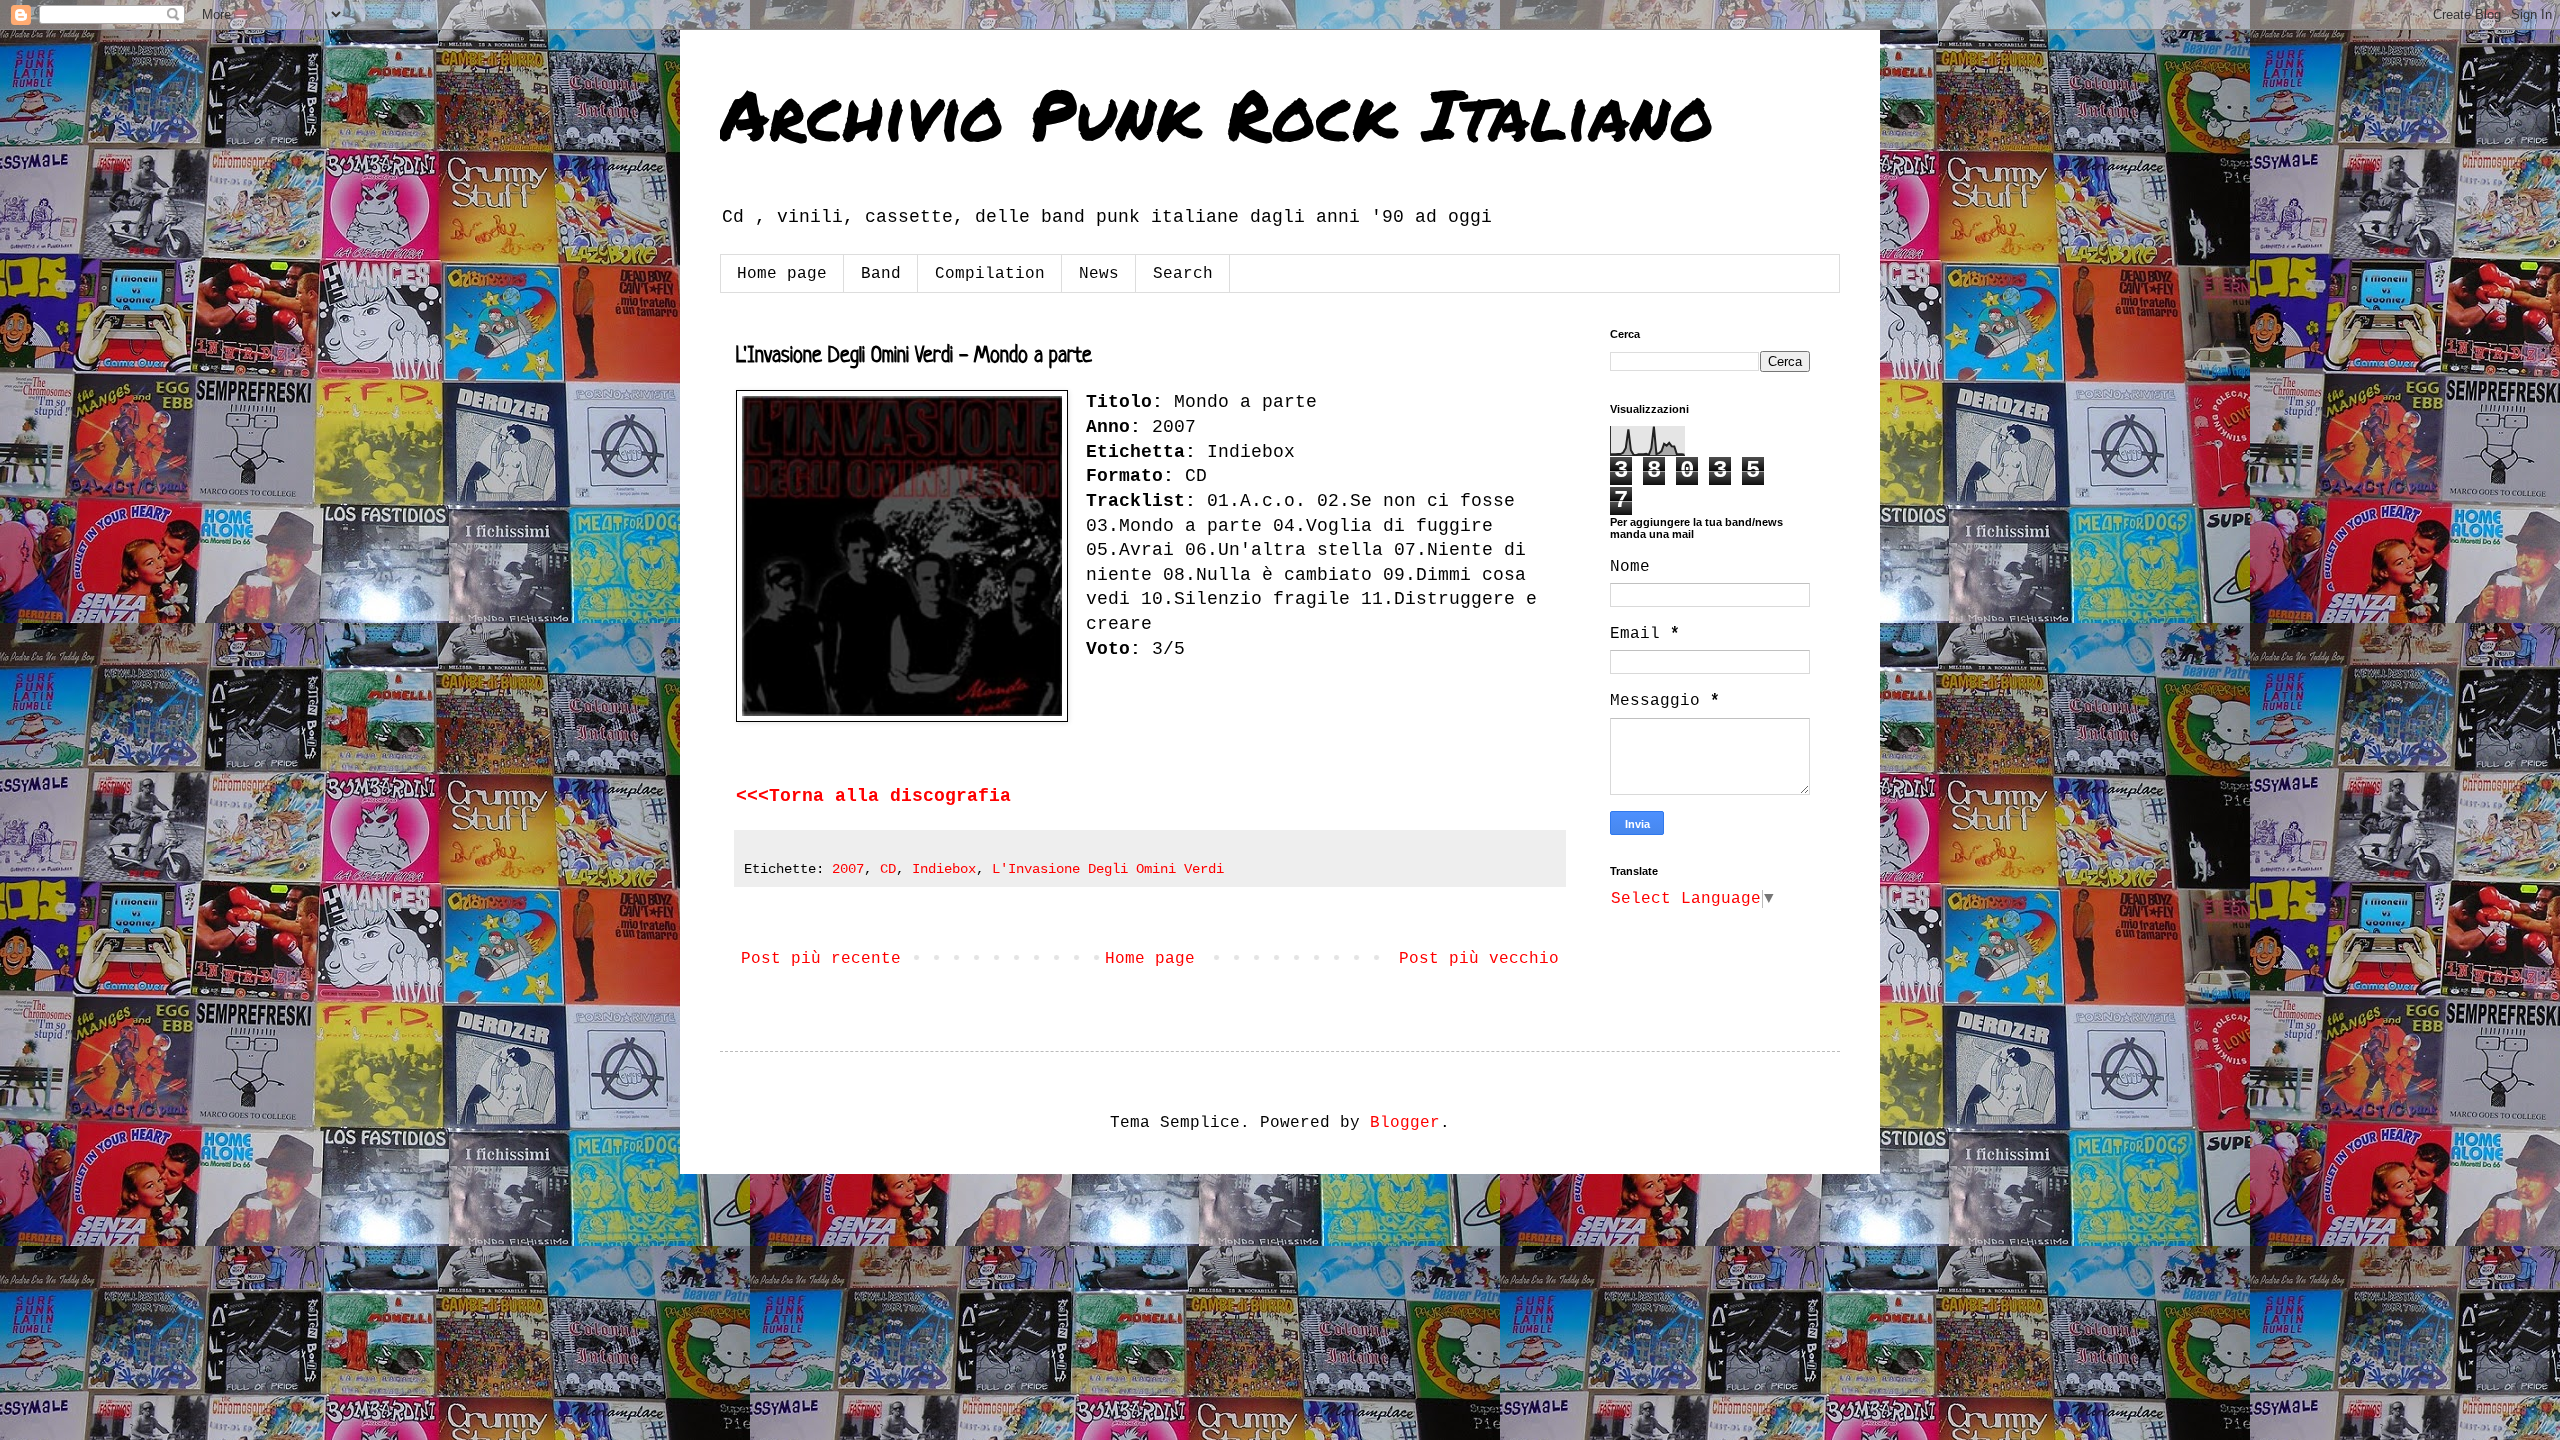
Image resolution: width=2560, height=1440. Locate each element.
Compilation (990, 274)
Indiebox (944, 869)
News (1099, 274)
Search (1183, 274)
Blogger (1405, 1123)
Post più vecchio (1479, 959)
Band (881, 274)
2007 (848, 869)
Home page (782, 274)
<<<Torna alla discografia (873, 796)
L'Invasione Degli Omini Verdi (1108, 869)
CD (888, 869)
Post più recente (821, 959)
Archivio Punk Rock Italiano (1217, 113)
